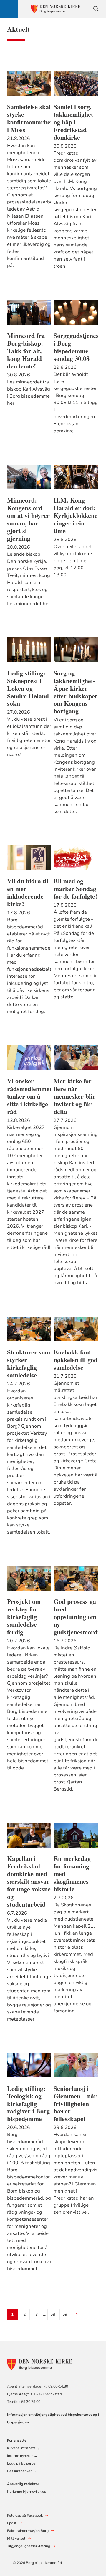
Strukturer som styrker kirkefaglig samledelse (29, 1364)
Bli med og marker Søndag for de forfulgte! (75, 889)
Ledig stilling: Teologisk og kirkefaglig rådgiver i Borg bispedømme (28, 2104)
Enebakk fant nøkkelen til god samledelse (76, 1360)
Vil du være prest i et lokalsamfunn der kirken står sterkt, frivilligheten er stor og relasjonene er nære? (29, 737)
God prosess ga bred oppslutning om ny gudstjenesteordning (76, 1617)
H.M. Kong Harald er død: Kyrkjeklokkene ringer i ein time (76, 515)
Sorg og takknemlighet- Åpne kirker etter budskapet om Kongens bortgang (75, 692)
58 (53, 2314)
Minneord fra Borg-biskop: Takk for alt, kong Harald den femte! (26, 351)
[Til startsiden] (39, 2364)
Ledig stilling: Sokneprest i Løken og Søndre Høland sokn (28, 688)
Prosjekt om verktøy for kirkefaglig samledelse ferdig (24, 1617)
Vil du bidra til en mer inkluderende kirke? (28, 892)
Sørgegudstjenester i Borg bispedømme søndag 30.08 (76, 347)
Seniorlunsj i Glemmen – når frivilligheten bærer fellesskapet (75, 2104)
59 (65, 2314)
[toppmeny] (9, 9)
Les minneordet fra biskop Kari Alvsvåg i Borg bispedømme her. (29, 393)
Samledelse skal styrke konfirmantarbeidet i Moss (29, 118)
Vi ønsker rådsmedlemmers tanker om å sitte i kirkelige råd (29, 1096)
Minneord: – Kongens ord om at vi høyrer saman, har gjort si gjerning (28, 519)
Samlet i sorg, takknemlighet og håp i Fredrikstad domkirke (73, 122)
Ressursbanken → (22, 2471)
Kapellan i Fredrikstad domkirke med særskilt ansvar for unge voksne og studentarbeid (29, 1881)
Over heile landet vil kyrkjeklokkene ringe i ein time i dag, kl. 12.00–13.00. (73, 561)
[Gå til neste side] (77, 2315)
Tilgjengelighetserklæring (29, 2546)
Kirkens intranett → (23, 2448)
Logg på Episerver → (24, 2463)
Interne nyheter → (22, 2456)
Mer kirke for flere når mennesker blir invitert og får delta (74, 1096)
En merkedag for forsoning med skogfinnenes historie (72, 1874)
